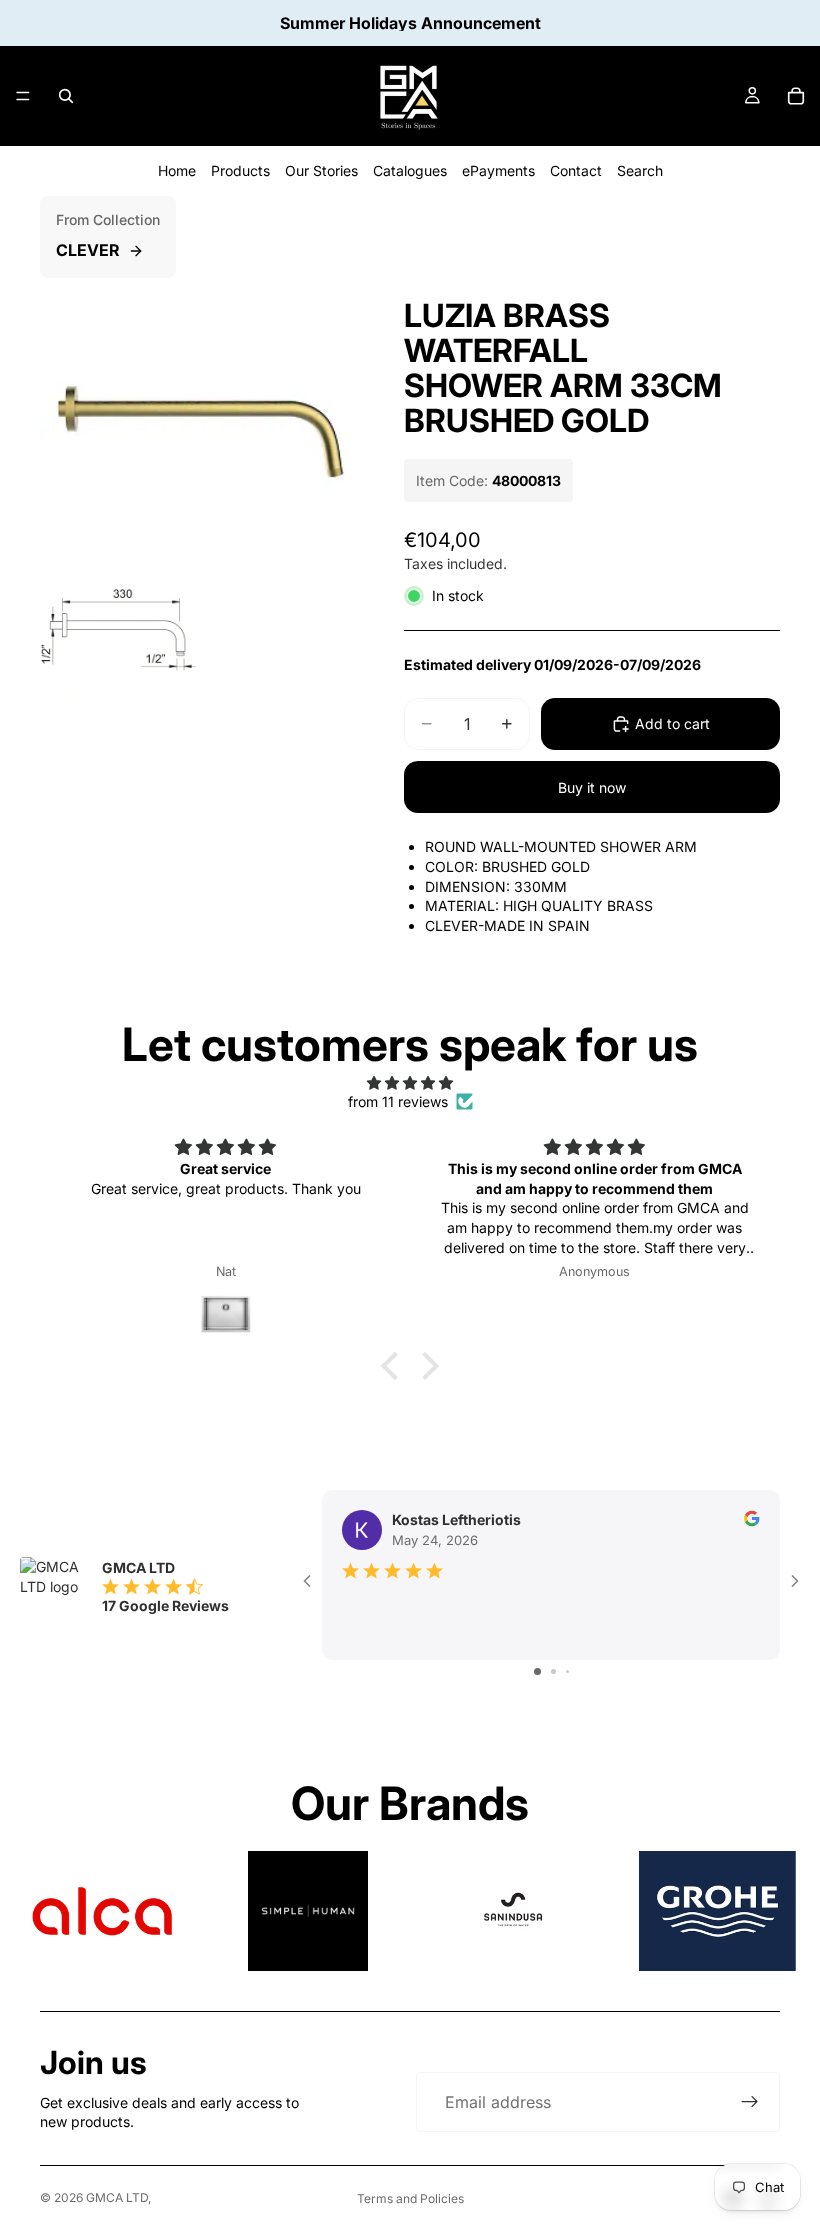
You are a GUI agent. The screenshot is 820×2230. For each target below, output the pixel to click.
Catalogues (410, 170)
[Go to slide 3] (567, 1671)
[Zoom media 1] (198, 412)
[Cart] (796, 96)
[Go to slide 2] (553, 1671)
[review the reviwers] (752, 1518)
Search (640, 170)
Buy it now (592, 787)
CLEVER (88, 250)
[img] (410, 1083)
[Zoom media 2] (118, 629)
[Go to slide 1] (537, 1671)
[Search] (66, 96)
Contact (576, 170)
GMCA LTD (117, 2197)
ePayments (498, 170)
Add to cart (672, 723)
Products (240, 170)
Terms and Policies (410, 2198)
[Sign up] (750, 2102)
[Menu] (23, 96)
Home (177, 170)
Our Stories (321, 170)
